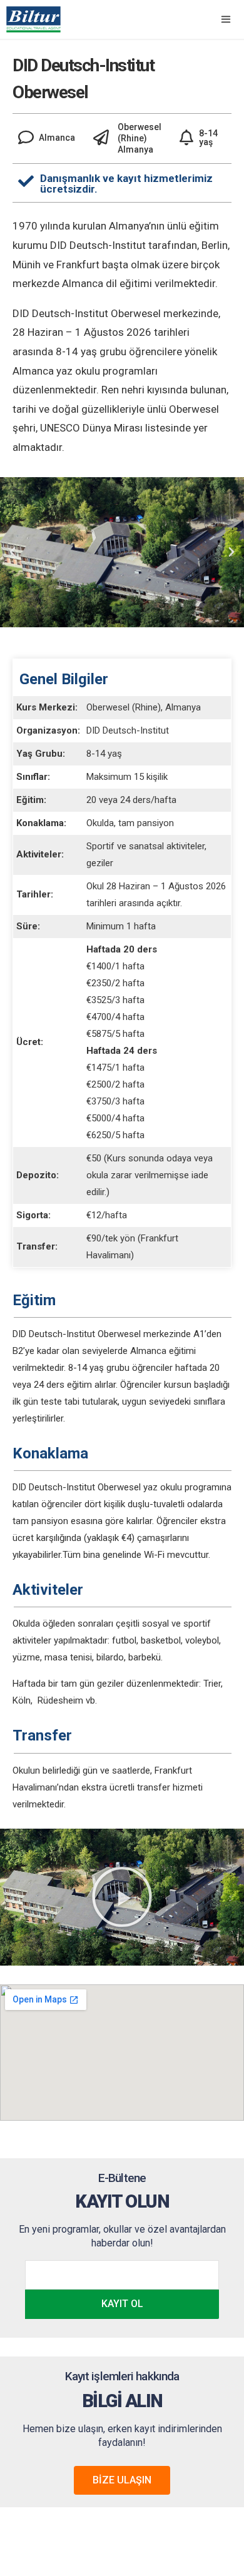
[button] (122, 1897)
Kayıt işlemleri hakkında (122, 2376)
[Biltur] (33, 19)
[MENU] (224, 19)
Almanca (148, 1351)
